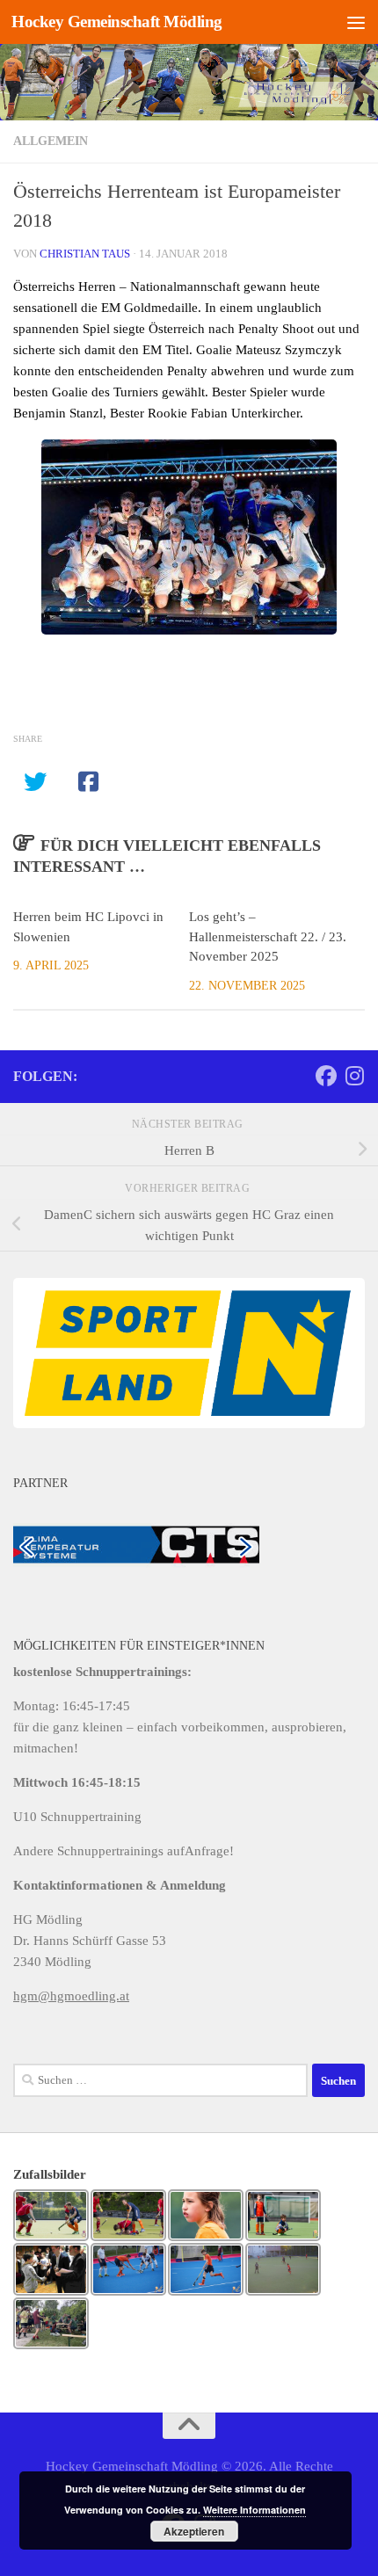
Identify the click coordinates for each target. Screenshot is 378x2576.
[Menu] (356, 22)
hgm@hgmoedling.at (71, 1996)
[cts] (136, 1543)
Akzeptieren (194, 2531)
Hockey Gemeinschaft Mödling (117, 22)
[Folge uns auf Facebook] (326, 1076)
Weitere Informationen (254, 2510)
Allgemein (51, 141)
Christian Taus (85, 254)
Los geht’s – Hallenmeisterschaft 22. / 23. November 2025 (268, 936)
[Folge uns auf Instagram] (354, 1076)
